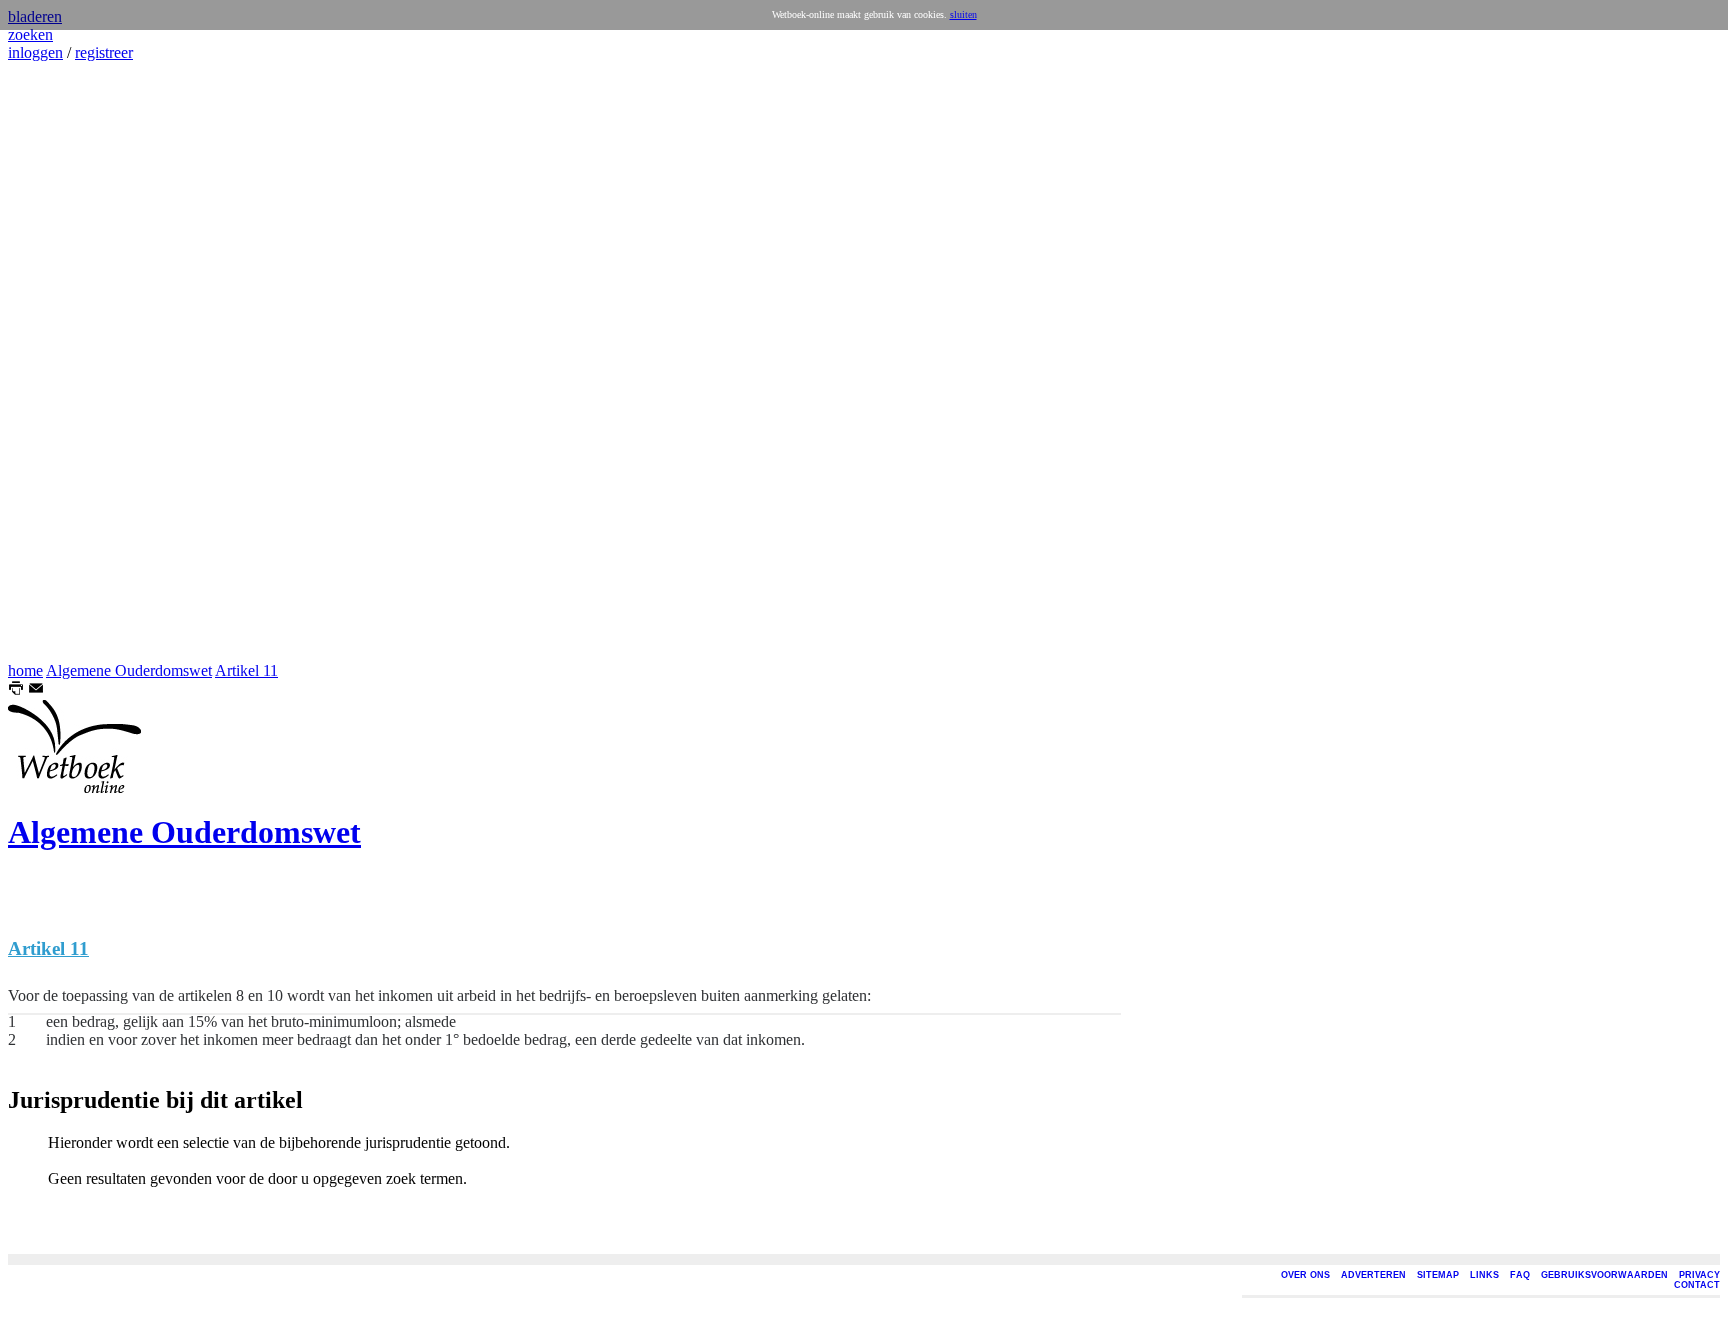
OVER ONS (1305, 1275)
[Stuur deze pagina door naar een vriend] (36, 690)
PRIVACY (1699, 1275)
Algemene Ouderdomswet (129, 670)
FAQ (1520, 1275)
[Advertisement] (68, 362)
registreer (104, 52)
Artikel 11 (246, 670)
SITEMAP (1438, 1275)
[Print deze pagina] (16, 690)
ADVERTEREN (1373, 1275)
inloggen (35, 52)
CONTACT (1697, 1285)
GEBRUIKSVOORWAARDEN (1604, 1275)
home (25, 670)
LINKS (1484, 1275)
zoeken (30, 34)
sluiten (963, 14)
